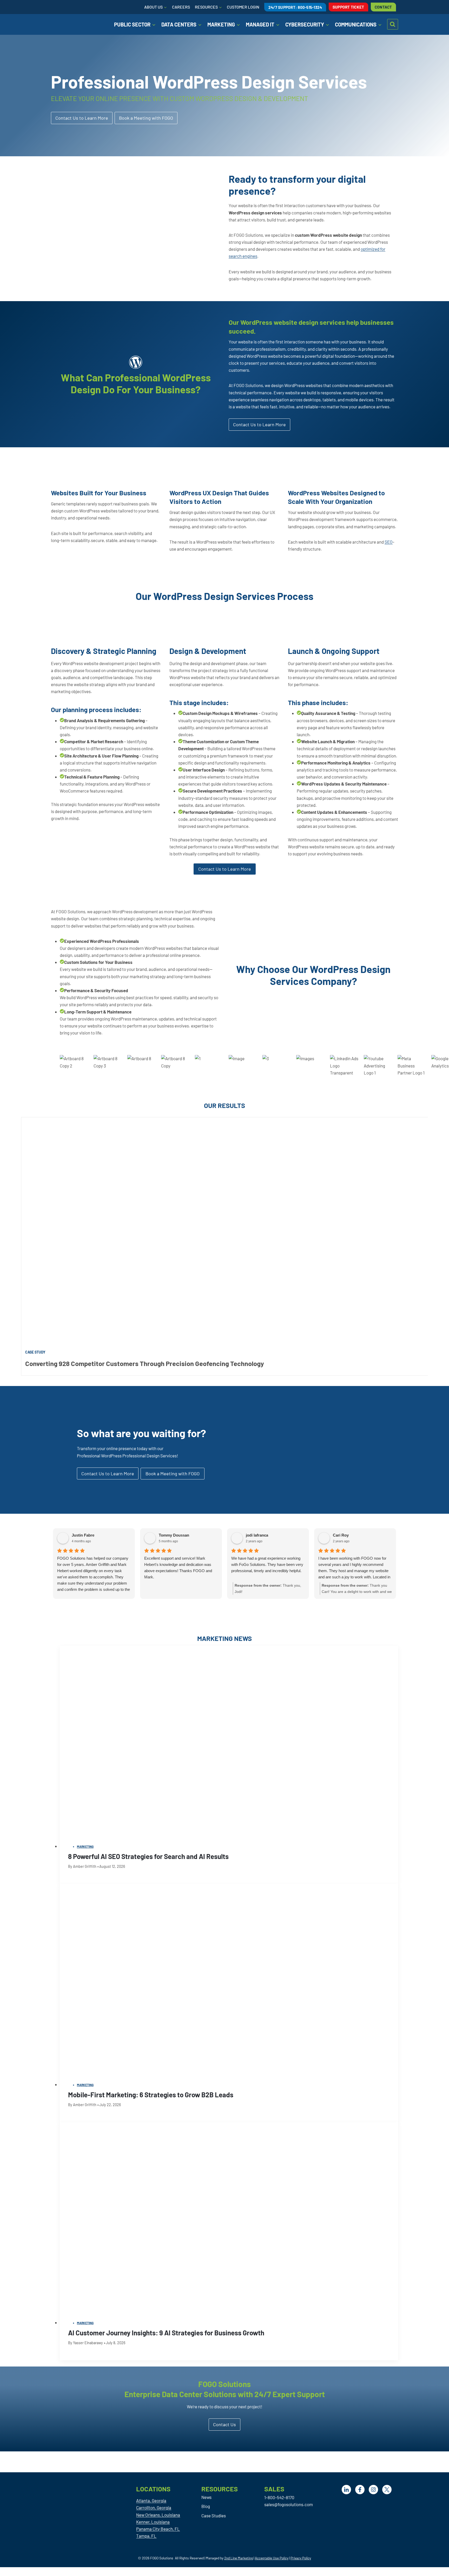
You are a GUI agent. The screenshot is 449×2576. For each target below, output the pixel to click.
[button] (146, 118)
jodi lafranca (257, 1535)
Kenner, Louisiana (153, 2522)
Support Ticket (348, 7)
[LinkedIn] (346, 2490)
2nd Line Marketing (239, 2558)
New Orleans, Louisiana (158, 2515)
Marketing (85, 1847)
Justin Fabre (83, 1535)
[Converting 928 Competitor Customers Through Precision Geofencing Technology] (225, 1232)
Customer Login (243, 7)
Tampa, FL (146, 2536)
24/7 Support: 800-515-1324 (295, 7)
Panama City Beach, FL (158, 2529)
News (206, 2497)
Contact (383, 7)
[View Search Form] (393, 24)
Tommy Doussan (174, 1535)
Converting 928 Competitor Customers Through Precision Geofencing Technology (145, 1363)
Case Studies (214, 2516)
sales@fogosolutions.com (289, 2504)
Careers (181, 7)
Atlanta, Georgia (151, 2500)
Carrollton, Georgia (154, 2507)
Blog (206, 2506)
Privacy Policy (301, 2558)
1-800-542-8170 (279, 2497)
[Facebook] (360, 2490)
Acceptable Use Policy (272, 2558)
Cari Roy (341, 1535)
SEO (389, 542)
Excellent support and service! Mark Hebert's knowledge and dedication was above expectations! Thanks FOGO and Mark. (178, 1568)
